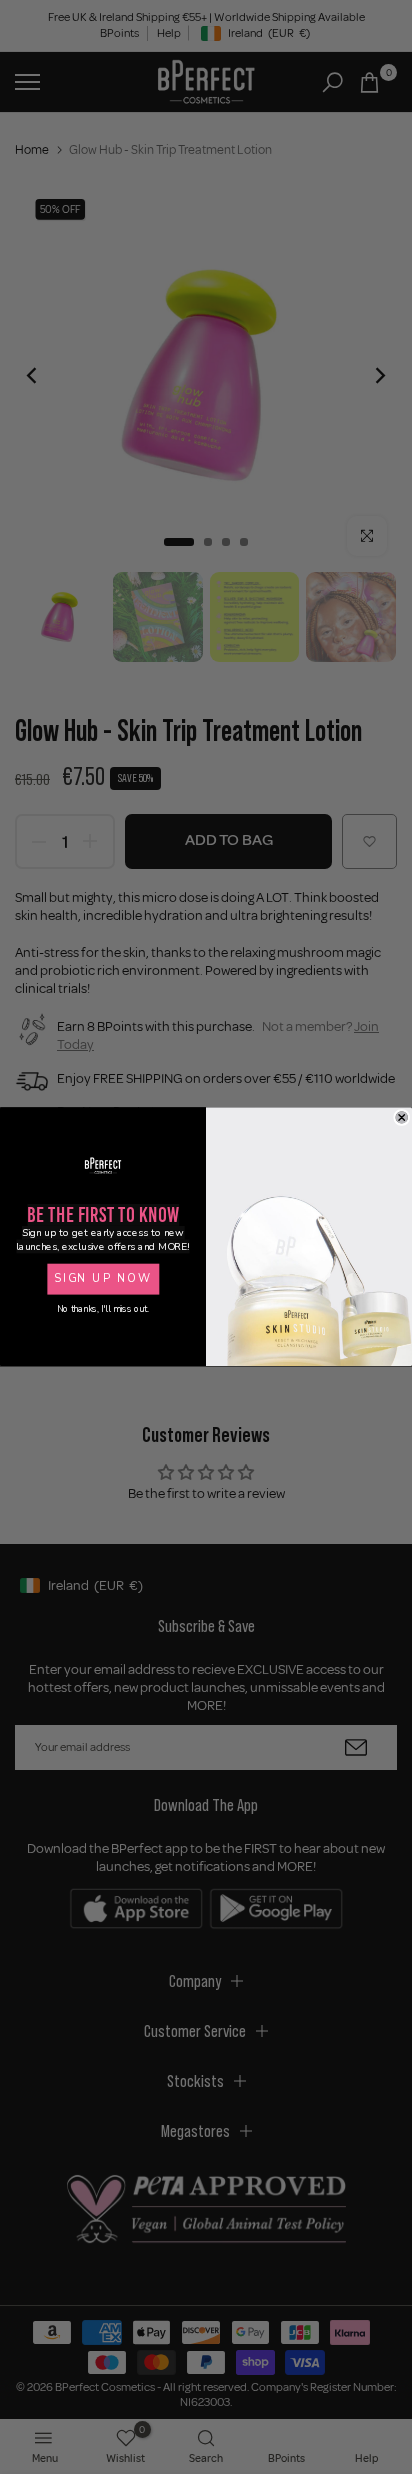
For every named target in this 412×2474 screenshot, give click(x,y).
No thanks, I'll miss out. (103, 1310)
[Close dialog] (402, 1118)
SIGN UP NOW (103, 1279)
